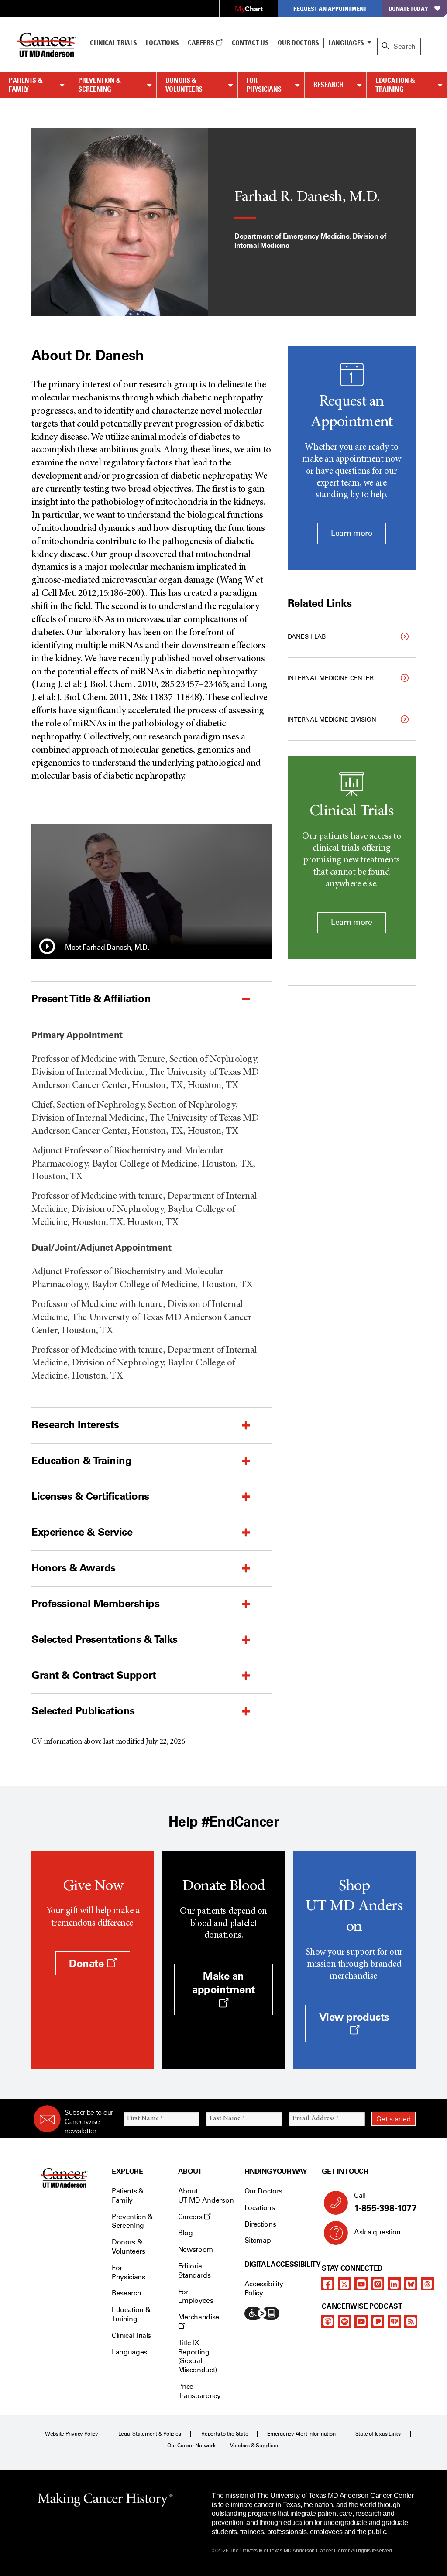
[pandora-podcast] (378, 2322)
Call (385, 2202)
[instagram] (378, 2284)
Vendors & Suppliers (254, 2446)
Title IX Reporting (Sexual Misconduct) (198, 2356)
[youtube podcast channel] (361, 2322)
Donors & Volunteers (184, 85)
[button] (47, 948)
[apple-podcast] (328, 2322)
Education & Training (395, 85)
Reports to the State (225, 2434)
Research (328, 85)
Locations (260, 2208)
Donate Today (408, 9)
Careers (201, 43)
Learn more (351, 533)
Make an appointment (223, 1983)
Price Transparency (199, 2391)
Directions (260, 2224)
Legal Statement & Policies (150, 2434)
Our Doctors (298, 43)
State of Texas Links (378, 2434)
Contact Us (250, 43)
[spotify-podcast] (344, 2322)
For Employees (196, 2296)
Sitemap (258, 2240)
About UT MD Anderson (206, 2196)
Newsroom (196, 2249)
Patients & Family (26, 85)
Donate (88, 1963)
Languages (346, 43)
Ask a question (377, 2232)
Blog (186, 2233)
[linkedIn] (394, 2284)
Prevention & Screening (100, 85)
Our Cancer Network (191, 2446)
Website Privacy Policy (72, 2434)
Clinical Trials (113, 43)
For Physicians (264, 85)
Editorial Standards (194, 2271)
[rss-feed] (411, 2322)
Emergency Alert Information (301, 2434)
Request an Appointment (330, 9)
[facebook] (328, 2284)
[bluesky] (411, 2284)
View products (354, 2017)
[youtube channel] (361, 2284)
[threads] (427, 2284)
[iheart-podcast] (394, 2322)
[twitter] (344, 2284)
